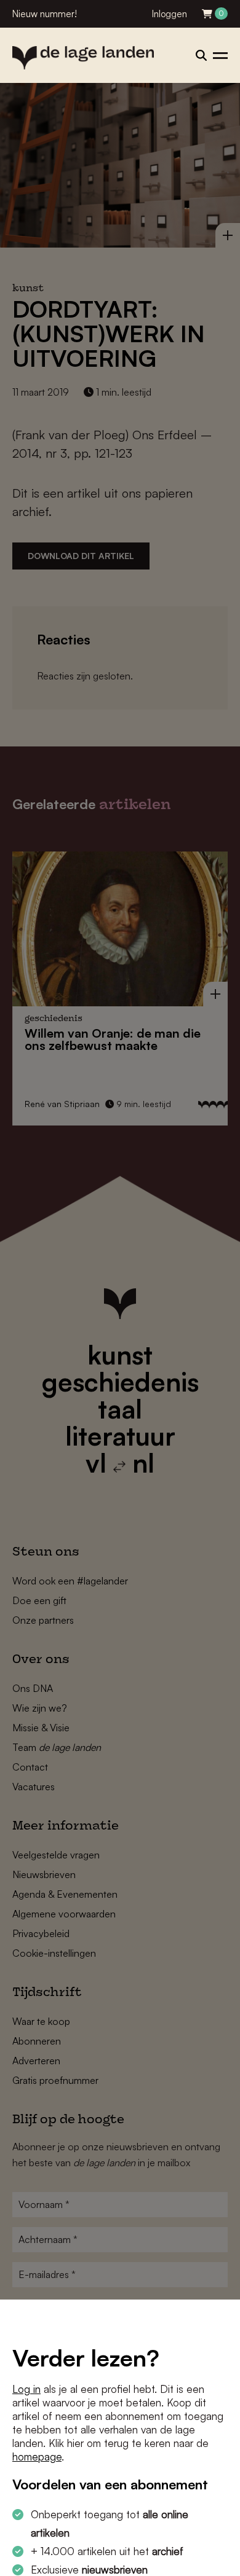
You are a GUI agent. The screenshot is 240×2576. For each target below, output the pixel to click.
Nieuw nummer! (45, 14)
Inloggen (170, 14)
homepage (37, 2457)
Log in (26, 2389)
